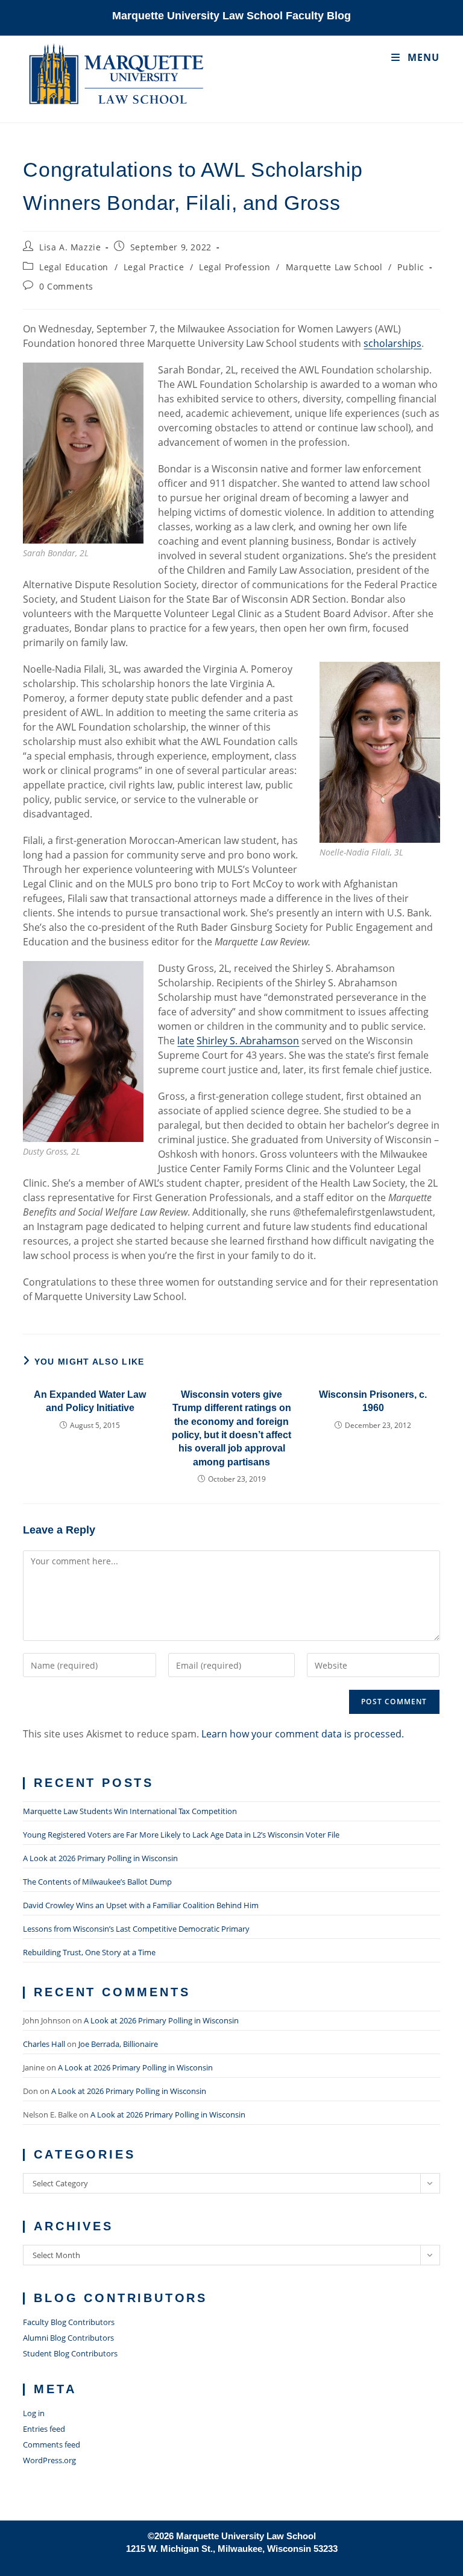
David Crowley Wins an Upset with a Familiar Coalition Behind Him (141, 1905)
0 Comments (66, 286)
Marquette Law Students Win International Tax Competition (130, 1811)
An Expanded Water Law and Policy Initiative (90, 1401)
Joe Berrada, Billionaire (118, 2044)
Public (411, 267)
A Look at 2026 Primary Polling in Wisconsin (100, 1858)
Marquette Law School (334, 267)
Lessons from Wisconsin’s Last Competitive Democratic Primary (136, 1929)
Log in (34, 2413)
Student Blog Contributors (70, 2353)
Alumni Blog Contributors (68, 2338)
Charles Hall (44, 2044)
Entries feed (44, 2429)
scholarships (392, 343)
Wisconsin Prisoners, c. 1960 (373, 1401)
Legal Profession (235, 267)
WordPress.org (49, 2460)
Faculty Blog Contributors (69, 2322)
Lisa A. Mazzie (70, 247)
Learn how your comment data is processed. (303, 1734)
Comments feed (52, 2444)
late (186, 1041)
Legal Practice (154, 267)
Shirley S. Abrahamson (248, 1041)
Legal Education (74, 267)
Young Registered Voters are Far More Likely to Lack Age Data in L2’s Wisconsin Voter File (181, 1835)
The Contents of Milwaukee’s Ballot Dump (97, 1882)
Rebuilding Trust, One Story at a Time (89, 1952)
